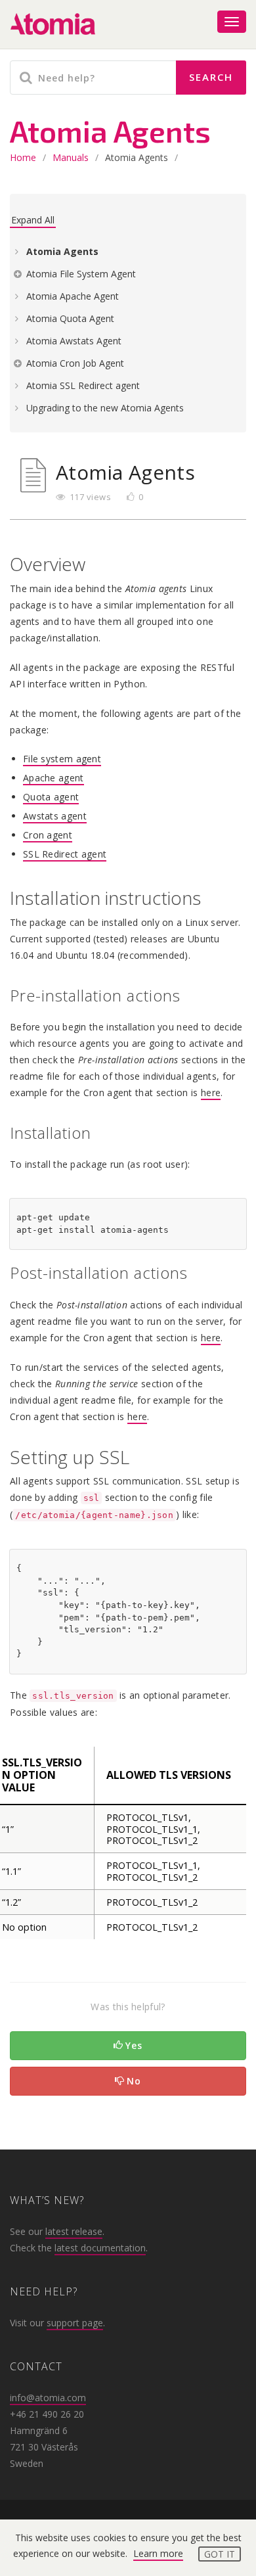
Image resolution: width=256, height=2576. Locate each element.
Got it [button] (220, 2554)
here (211, 1092)
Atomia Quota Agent (70, 318)
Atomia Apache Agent (73, 296)
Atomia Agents (62, 251)
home (23, 157)
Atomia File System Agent (81, 274)
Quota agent (51, 797)
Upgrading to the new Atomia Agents (105, 408)
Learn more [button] (158, 2553)
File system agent (62, 759)
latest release (74, 2231)
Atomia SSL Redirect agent (83, 385)
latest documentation (100, 2248)
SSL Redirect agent (65, 854)
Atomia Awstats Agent (74, 341)
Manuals (71, 157)
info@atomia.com (48, 2398)
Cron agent (48, 835)
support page (75, 2323)
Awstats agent (55, 816)
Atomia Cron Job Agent (75, 363)
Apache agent (53, 778)
